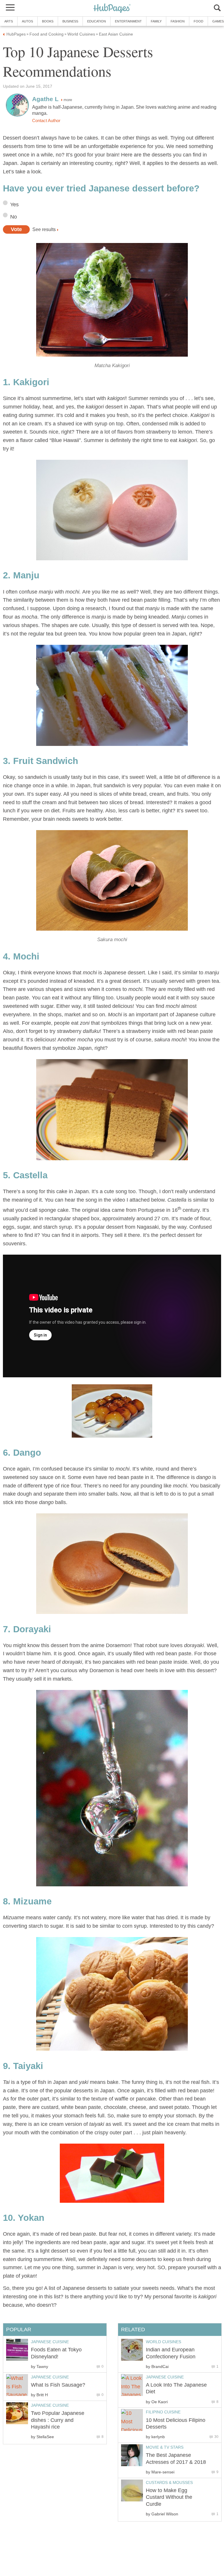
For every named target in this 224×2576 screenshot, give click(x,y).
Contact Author (46, 121)
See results (44, 229)
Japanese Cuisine (165, 2377)
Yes (14, 205)
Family (156, 21)
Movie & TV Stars (165, 2447)
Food (198, 21)
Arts (9, 21)
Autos (27, 21)
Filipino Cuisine (163, 2412)
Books (48, 21)
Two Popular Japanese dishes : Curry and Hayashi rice (58, 2420)
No (14, 217)
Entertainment (128, 21)
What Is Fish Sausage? (58, 2385)
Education (97, 21)
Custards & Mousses (169, 2482)
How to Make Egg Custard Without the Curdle (169, 2497)
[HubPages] (112, 9)
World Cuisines (163, 2342)
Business (70, 21)
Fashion (178, 21)
